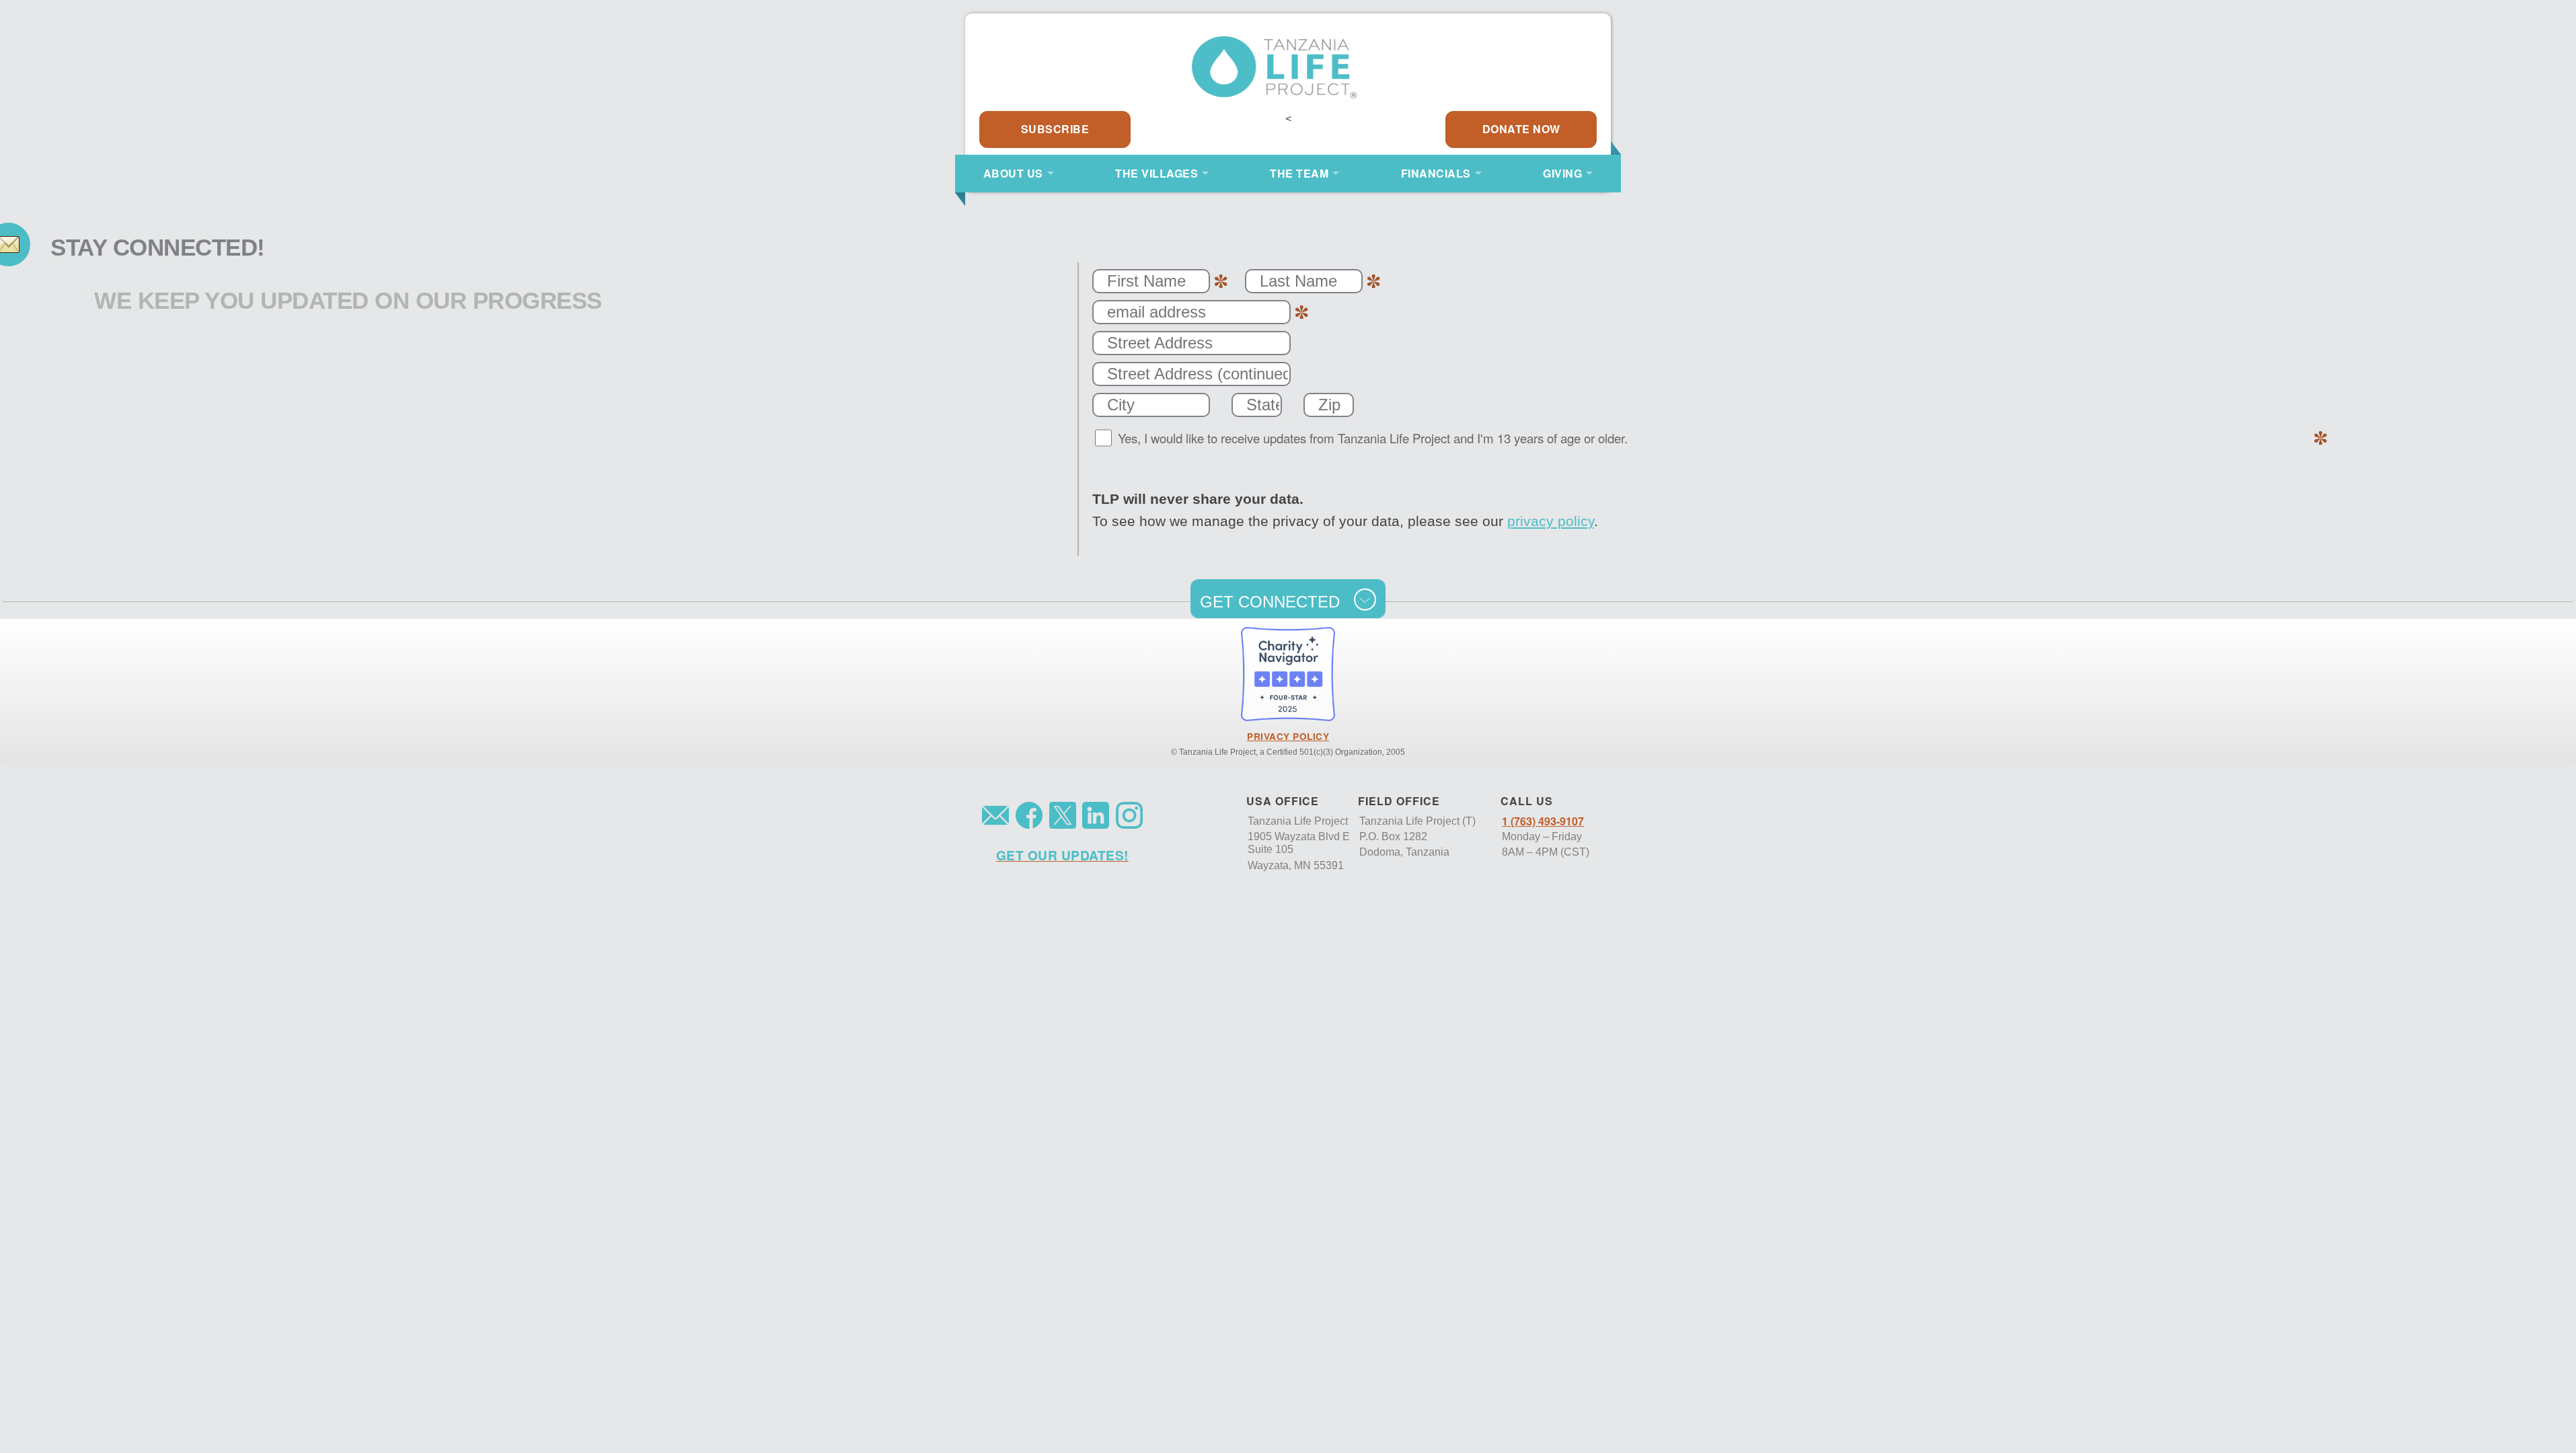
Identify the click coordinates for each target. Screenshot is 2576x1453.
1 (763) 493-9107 (1543, 821)
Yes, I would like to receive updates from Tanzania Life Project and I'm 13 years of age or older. (1373, 438)
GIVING (1562, 173)
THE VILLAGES (1157, 173)
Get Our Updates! (1062, 855)
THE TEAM (1299, 173)
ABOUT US (1013, 173)
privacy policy (1551, 521)
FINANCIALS (1436, 173)
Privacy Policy (1288, 736)
